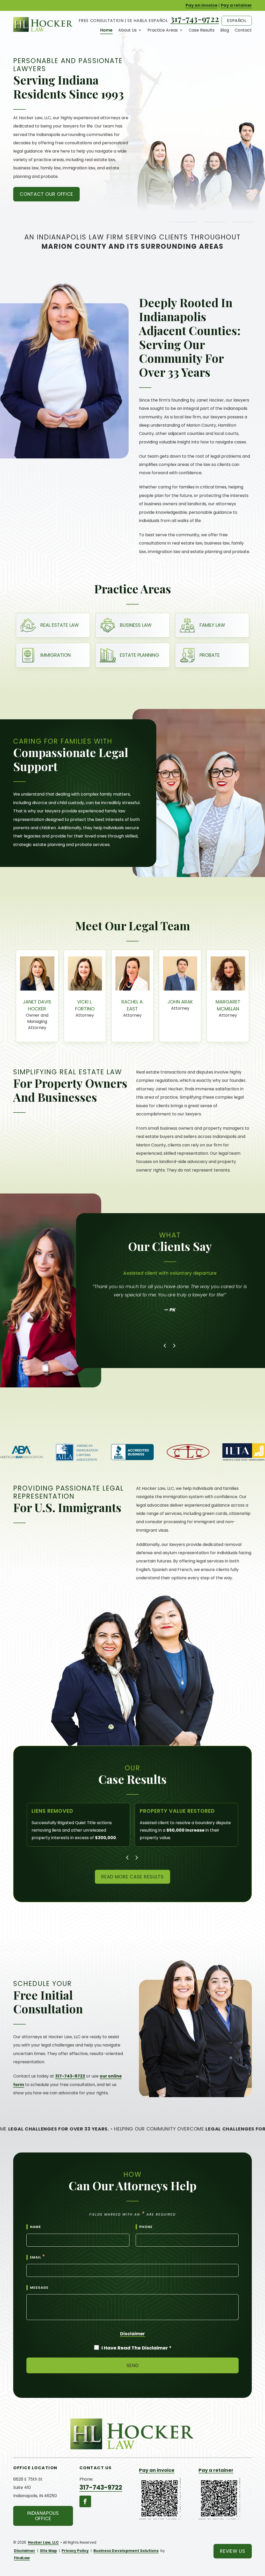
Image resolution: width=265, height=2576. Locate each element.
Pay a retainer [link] (236, 5)
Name (35, 2227)
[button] (165, 1346)
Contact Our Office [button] (46, 194)
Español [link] (237, 21)
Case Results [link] (202, 30)
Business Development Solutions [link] (126, 2551)
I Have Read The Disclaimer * (137, 2348)
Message (39, 2288)
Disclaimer (132, 2334)
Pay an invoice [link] (201, 5)
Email (38, 2257)
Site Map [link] (48, 2551)
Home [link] (106, 30)
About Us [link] (127, 30)
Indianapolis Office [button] (43, 2516)
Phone (146, 2227)
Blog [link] (225, 30)
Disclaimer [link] (25, 2551)
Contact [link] (243, 30)
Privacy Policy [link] (75, 2551)
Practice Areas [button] (163, 30)
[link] (43, 24)
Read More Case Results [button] (132, 1877)
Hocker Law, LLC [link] (43, 2542)
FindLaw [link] (22, 2558)
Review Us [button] (233, 2551)
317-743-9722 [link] (195, 19)
